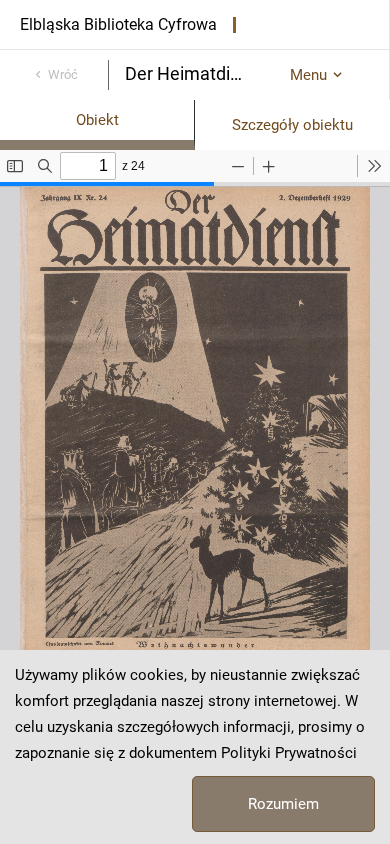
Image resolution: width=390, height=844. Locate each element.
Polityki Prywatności (289, 753)
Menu (308, 75)
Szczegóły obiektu (292, 125)
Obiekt (97, 120)
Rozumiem (283, 804)
